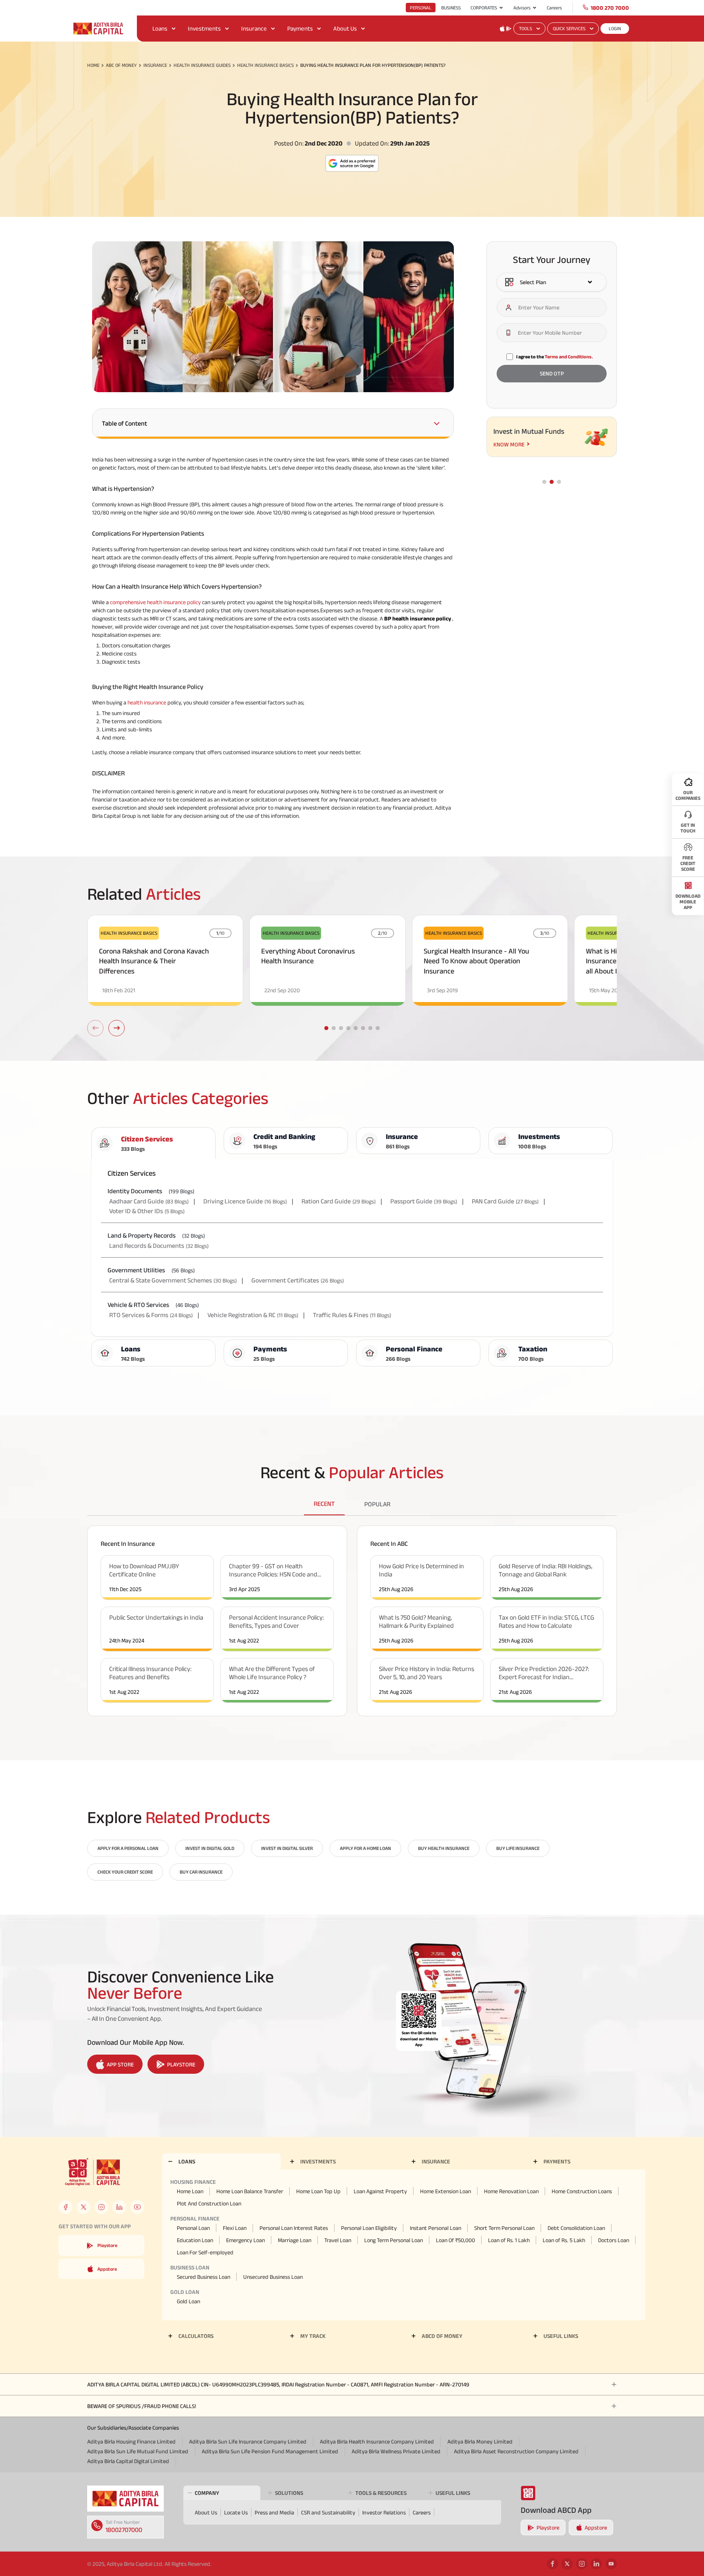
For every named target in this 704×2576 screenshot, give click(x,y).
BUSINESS (451, 8)
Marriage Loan (295, 2240)
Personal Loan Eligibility (369, 2228)
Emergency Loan (245, 2240)
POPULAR (377, 1504)
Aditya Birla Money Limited (480, 2441)
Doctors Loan (614, 2240)
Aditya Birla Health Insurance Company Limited (377, 2441)
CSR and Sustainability (328, 2512)
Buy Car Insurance (201, 1872)
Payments (300, 28)
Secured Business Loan (203, 2277)
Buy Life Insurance (518, 1848)
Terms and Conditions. (569, 356)
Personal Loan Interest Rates (294, 2228)
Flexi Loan (235, 2228)
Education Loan (195, 2240)
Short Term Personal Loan (504, 2228)
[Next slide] (117, 1028)
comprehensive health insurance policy (155, 602)
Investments (204, 28)
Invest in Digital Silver (287, 1848)
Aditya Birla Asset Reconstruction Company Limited (516, 2451)
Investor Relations (384, 2512)
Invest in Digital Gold (210, 1848)
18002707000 (124, 2530)
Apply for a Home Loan (365, 1848)
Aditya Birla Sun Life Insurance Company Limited (248, 2441)
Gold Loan (188, 2301)
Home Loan (190, 2191)
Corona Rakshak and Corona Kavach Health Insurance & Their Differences (154, 961)
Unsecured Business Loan (273, 2277)
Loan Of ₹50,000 (455, 2240)
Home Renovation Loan (511, 2191)
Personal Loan (193, 2228)
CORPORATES (484, 8)
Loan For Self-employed (205, 2252)
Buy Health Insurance (444, 1848)
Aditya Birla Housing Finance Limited (131, 2441)
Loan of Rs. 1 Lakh (509, 2240)
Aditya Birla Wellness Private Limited (396, 2451)
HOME (93, 65)
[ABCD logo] (125, 2499)
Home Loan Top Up (318, 2191)
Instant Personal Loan (436, 2228)
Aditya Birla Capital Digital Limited (128, 2461)
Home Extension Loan (445, 2191)
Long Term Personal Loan (394, 2240)
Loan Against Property (380, 2191)
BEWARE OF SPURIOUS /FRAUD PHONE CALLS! (142, 2406)
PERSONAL (421, 8)
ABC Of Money (121, 65)
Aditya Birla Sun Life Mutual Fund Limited (138, 2451)
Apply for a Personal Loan (128, 1848)
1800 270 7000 (610, 8)
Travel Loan (338, 2240)
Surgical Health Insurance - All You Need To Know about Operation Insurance (476, 961)
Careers (554, 8)
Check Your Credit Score (125, 1872)
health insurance (147, 702)
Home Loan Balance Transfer (250, 2191)
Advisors (522, 8)
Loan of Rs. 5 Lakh (564, 2240)
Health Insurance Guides (202, 65)
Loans (160, 28)
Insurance (254, 28)
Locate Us (236, 2512)
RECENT (324, 1504)
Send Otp (552, 374)
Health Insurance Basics (265, 65)
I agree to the (554, 356)
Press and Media (274, 2512)
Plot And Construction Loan (209, 2203)
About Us (345, 28)
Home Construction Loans (582, 2191)
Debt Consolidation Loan (576, 2228)
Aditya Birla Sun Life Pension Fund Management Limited (270, 2451)
